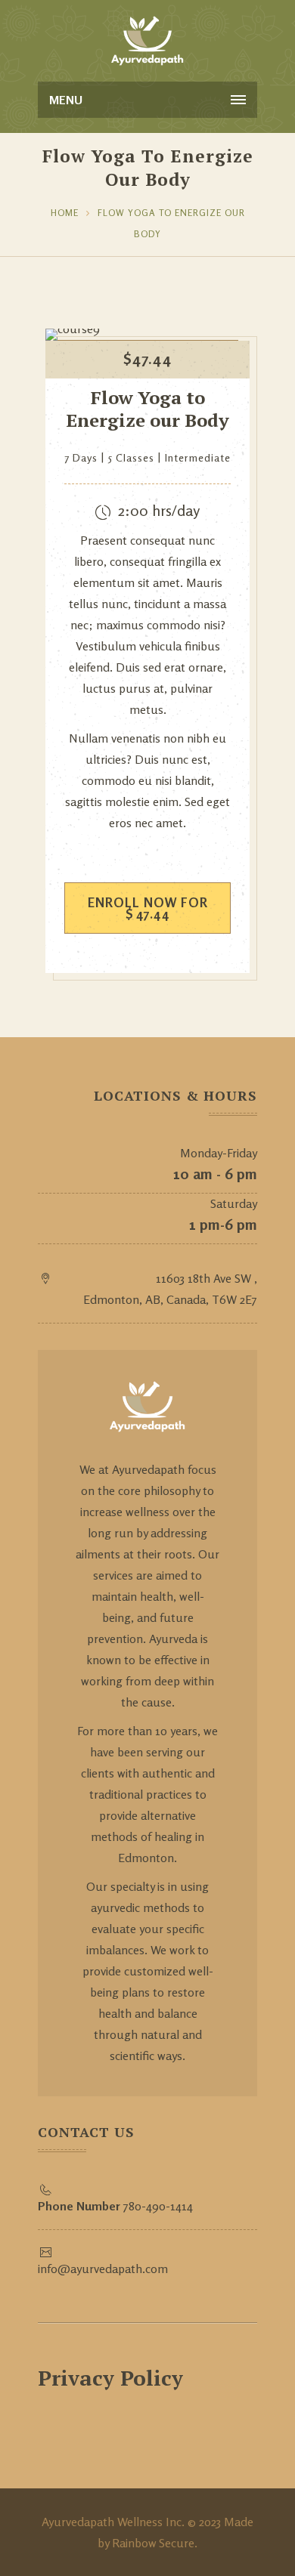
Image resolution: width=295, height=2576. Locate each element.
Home (65, 213)
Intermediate (198, 457)
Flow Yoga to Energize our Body (147, 409)
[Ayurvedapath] (148, 38)
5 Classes (131, 457)
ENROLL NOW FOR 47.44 (148, 908)
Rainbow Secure (153, 2543)
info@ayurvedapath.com (103, 2269)
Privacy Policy (110, 2378)
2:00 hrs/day (159, 510)
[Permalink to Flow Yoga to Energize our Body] (73, 329)
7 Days (81, 457)
